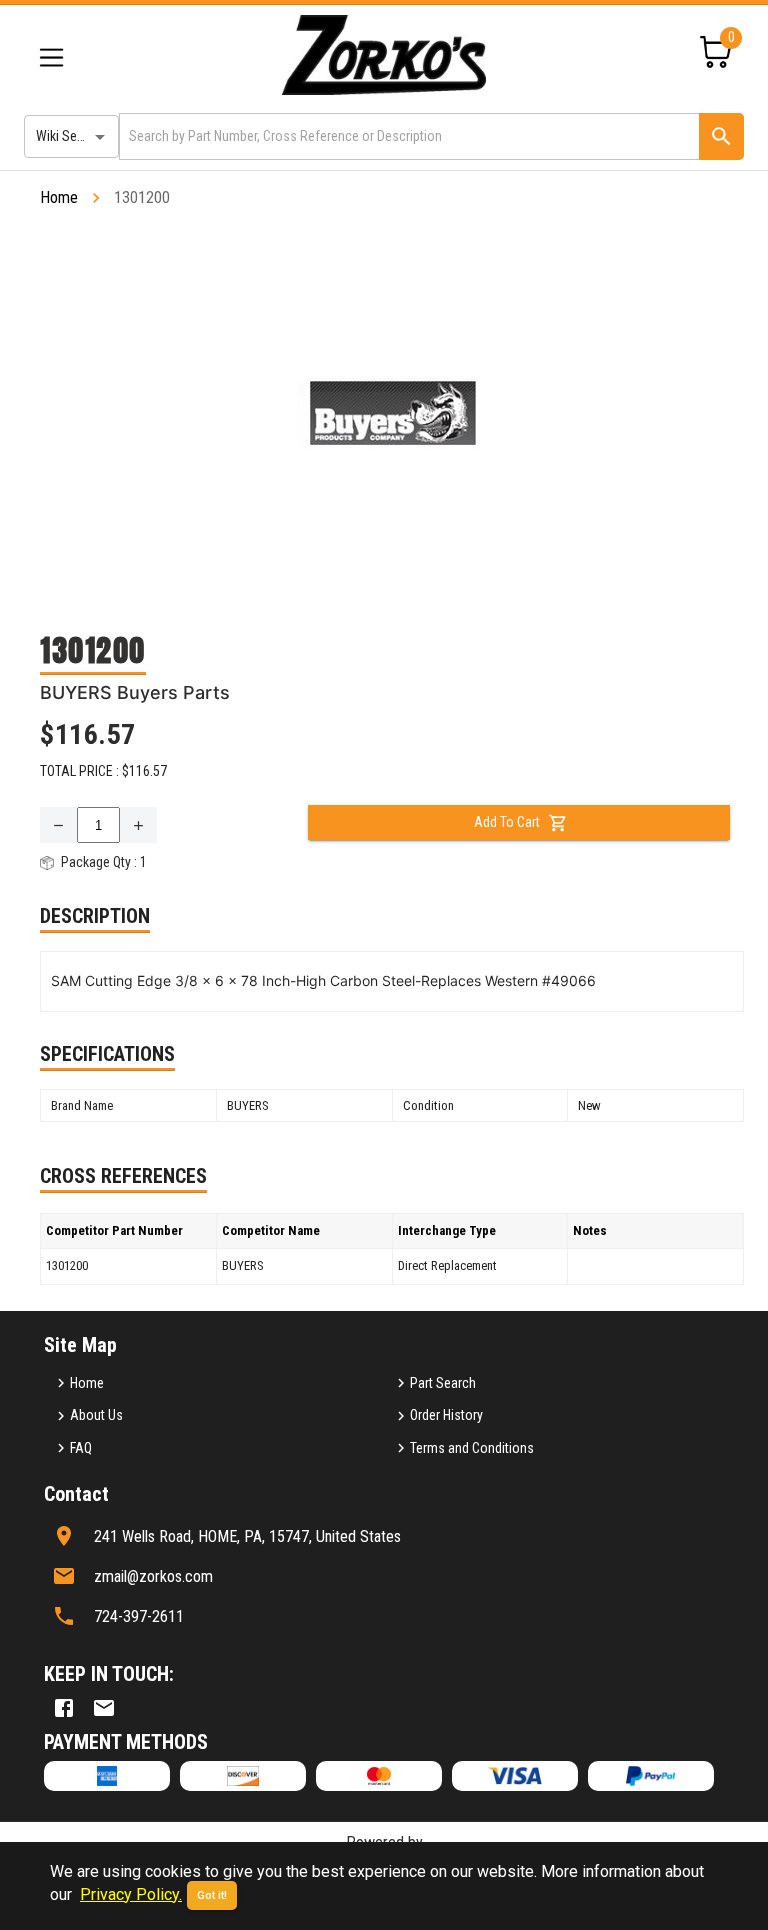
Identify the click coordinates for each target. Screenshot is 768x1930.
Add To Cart (507, 822)
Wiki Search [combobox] (69, 136)
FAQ (81, 1448)
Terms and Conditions (472, 1448)
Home (59, 197)
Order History (446, 1415)
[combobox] (407, 136)
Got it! (212, 1895)
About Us (96, 1415)
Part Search (443, 1383)
